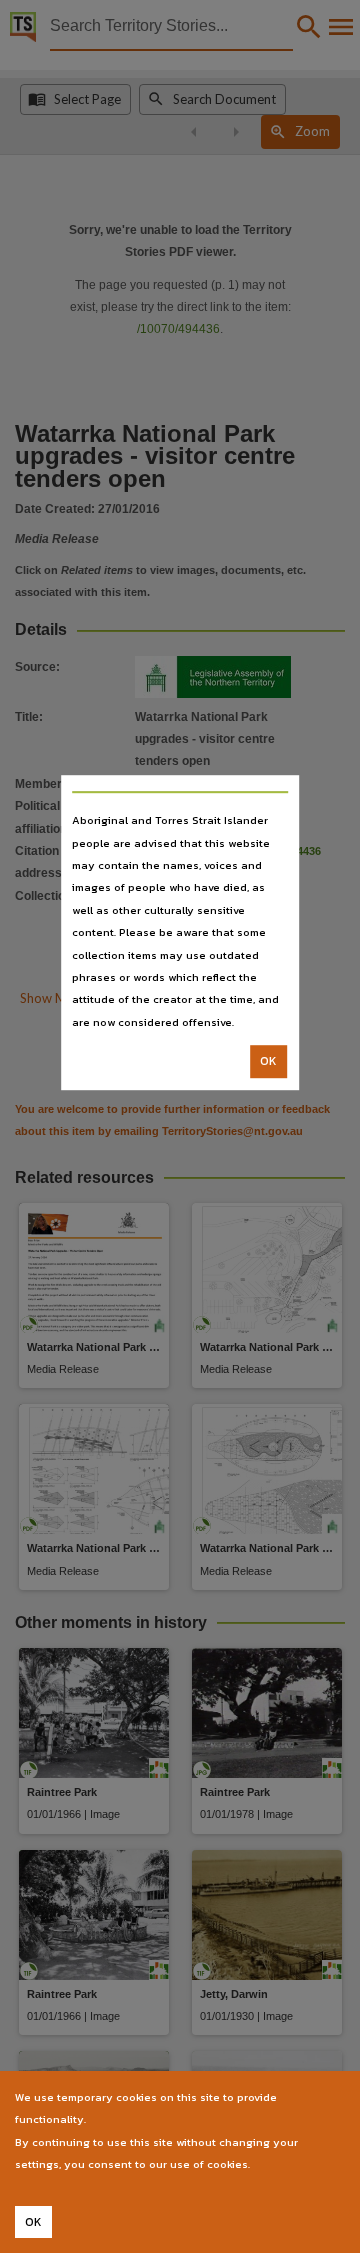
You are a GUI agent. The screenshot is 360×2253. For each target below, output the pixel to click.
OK (268, 1061)
